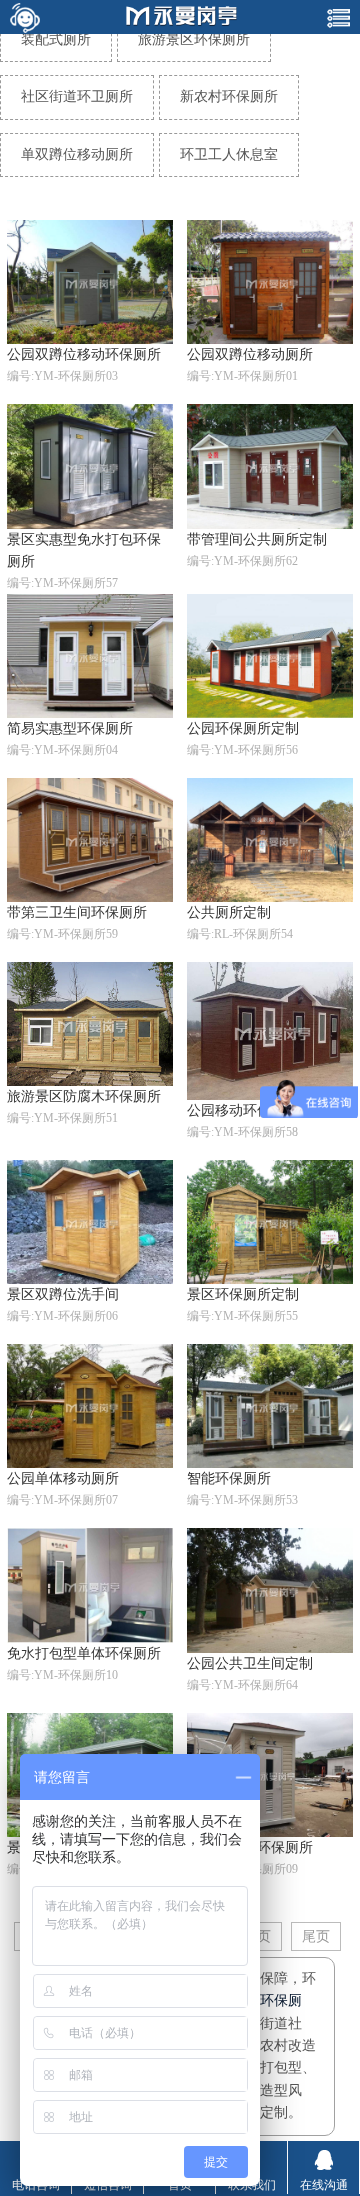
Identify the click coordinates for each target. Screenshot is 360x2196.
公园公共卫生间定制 (250, 1663)
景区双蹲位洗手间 (63, 1294)
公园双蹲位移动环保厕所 (84, 354)
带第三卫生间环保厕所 (77, 912)
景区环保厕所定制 (243, 1294)
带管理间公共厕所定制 (257, 539)
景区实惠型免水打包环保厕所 (84, 550)
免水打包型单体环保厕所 (84, 1653)
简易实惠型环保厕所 (70, 728)
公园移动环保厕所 (243, 1110)
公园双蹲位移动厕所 (250, 354)
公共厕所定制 (229, 912)
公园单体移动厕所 (63, 1478)
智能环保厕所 (229, 1478)
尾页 (316, 1936)
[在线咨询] (24, 17)
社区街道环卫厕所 (77, 96)
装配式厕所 (56, 39)
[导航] (338, 17)
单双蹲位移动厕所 (77, 154)
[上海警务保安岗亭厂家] (182, 17)
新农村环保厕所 (229, 96)
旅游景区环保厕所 (194, 39)
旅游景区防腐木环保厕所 (84, 1096)
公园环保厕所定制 (243, 728)
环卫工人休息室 (229, 154)
